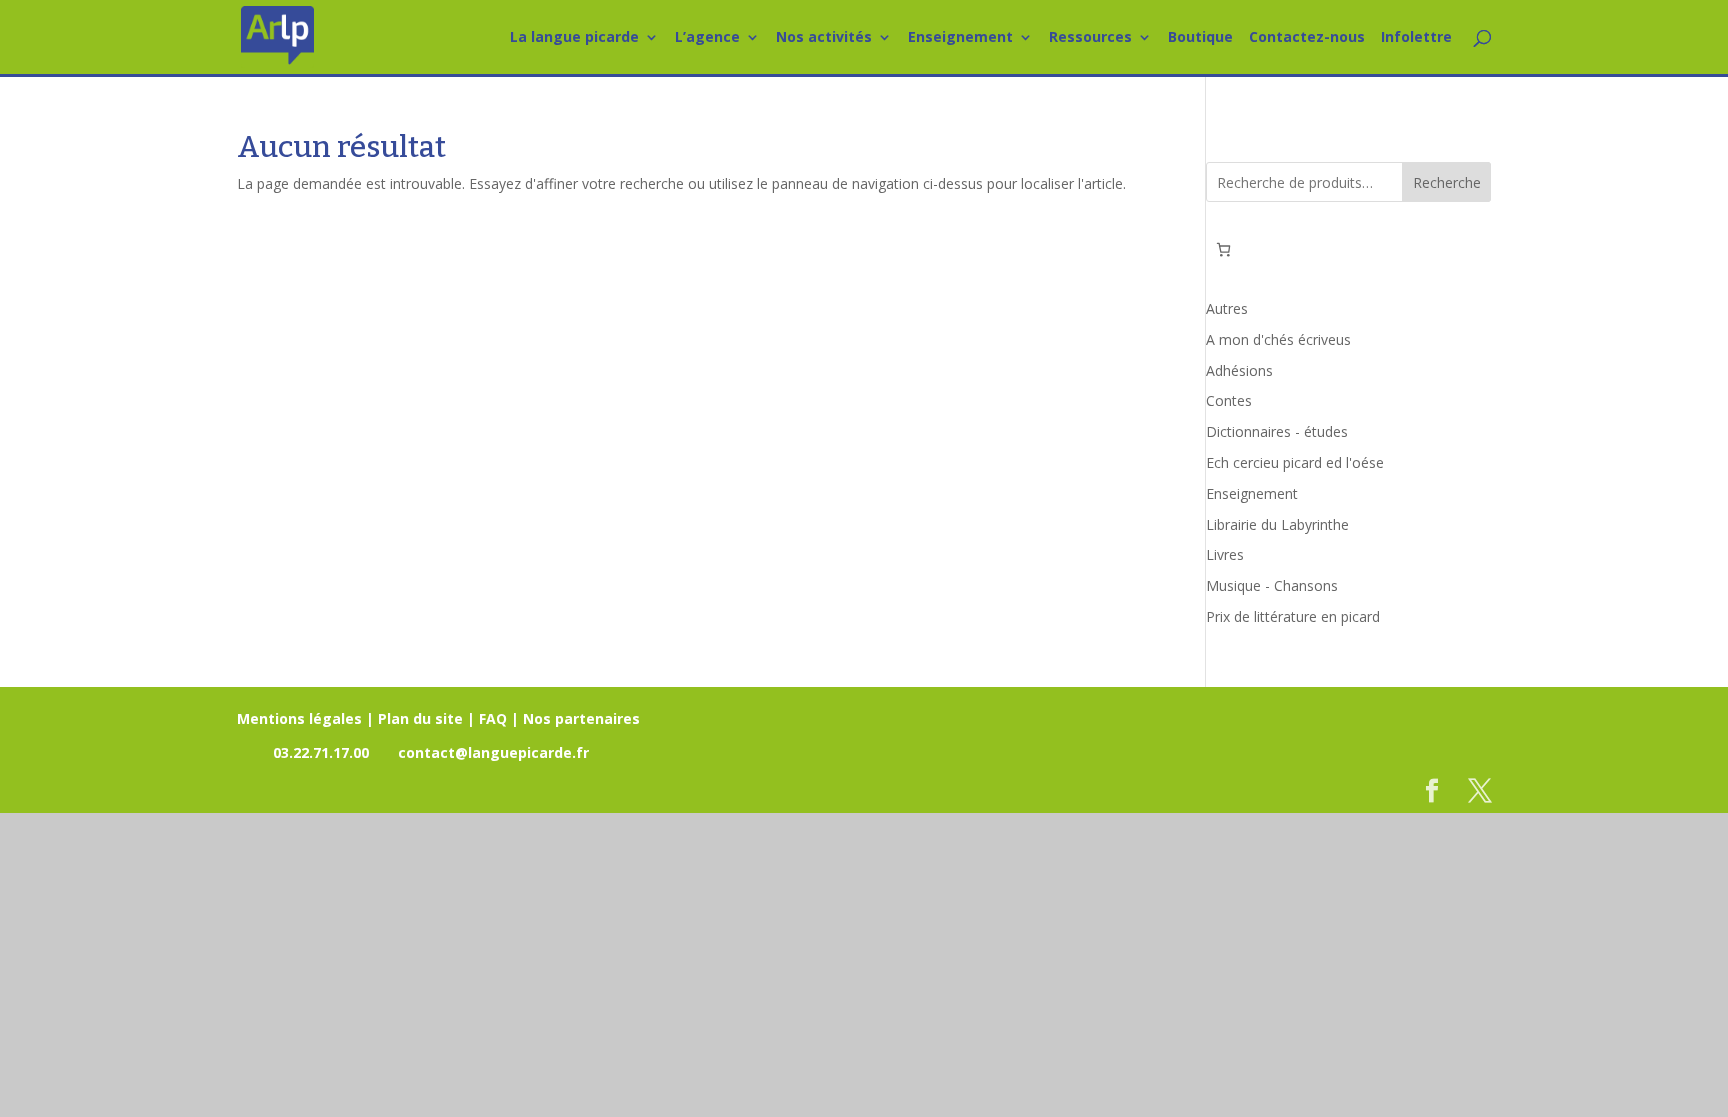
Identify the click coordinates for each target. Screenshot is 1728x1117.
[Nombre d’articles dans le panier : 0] (1223, 249)
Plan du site (420, 718)
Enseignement (960, 38)
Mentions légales (299, 718)
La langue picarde (574, 38)
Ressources (1090, 38)
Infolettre (1416, 38)
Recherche (1447, 182)
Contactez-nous (1307, 38)
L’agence (707, 38)
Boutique (1200, 38)
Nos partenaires (581, 718)
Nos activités (824, 38)
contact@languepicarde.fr (493, 752)
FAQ (493, 718)
